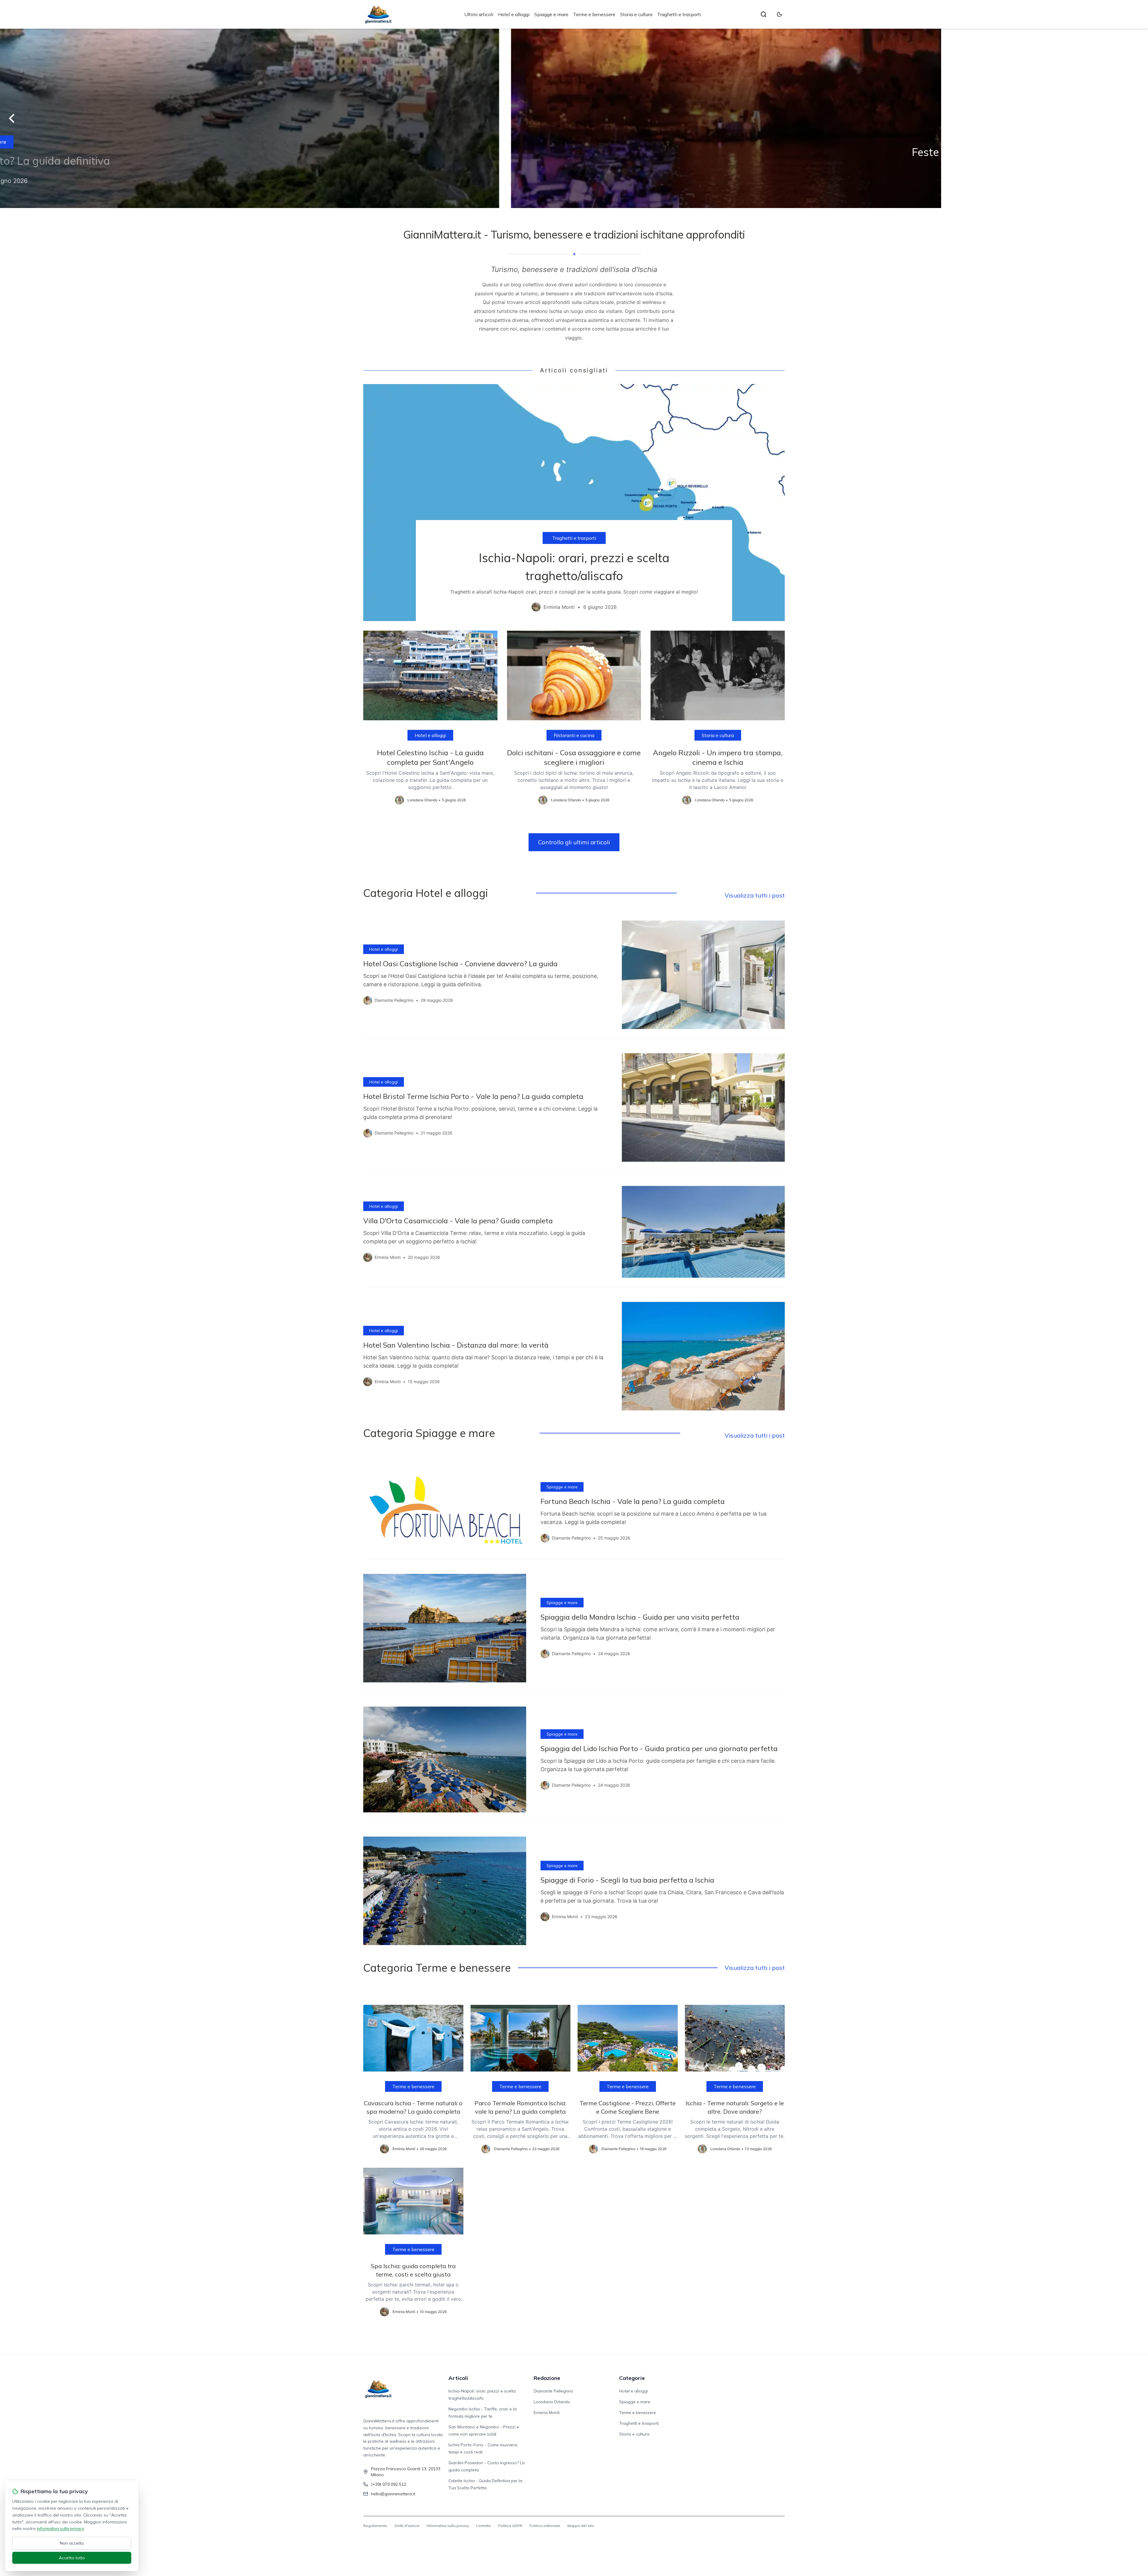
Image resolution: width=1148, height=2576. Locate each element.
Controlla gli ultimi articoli (574, 842)
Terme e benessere (594, 14)
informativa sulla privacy (60, 2528)
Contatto (484, 2526)
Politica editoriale (545, 2526)
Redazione (547, 2378)
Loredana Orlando (552, 2402)
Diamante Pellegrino (553, 2391)
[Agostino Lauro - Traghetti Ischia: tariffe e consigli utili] (574, 118)
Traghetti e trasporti (679, 14)
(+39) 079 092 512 (389, 2484)
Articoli (458, 2378)
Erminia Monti (547, 2413)
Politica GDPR (510, 2526)
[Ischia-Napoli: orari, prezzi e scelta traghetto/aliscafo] (574, 503)
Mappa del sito (581, 2526)
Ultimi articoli (479, 14)
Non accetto (72, 2543)
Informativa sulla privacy (448, 2526)
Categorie (632, 2378)
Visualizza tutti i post (755, 895)
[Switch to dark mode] (779, 14)
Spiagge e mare (551, 14)
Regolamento (375, 2526)
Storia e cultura (636, 14)
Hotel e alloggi (514, 14)
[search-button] (764, 14)
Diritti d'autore (407, 2526)
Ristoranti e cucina (574, 735)
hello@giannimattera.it (393, 2494)
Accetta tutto (72, 2558)
